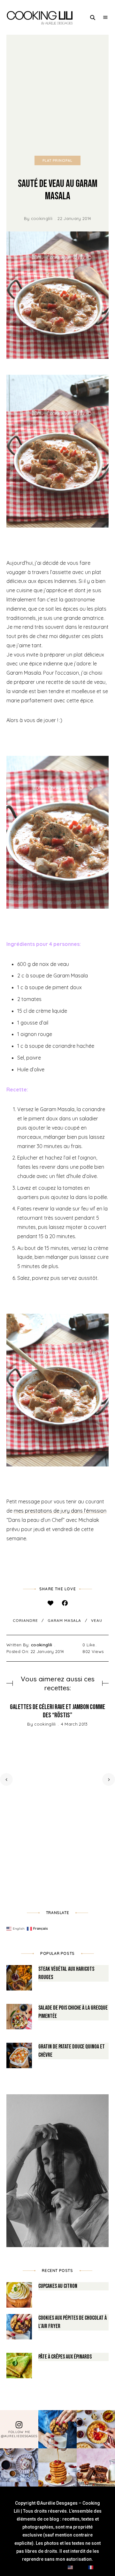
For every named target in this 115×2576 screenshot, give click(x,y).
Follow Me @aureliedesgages (19, 2434)
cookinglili (42, 218)
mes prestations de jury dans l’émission (60, 1511)
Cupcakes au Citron (58, 2286)
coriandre (25, 1620)
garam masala (64, 1620)
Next (109, 1779)
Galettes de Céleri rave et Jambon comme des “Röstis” (57, 1711)
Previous (6, 1779)
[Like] (50, 1603)
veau (97, 1620)
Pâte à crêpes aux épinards (65, 2357)
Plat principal (57, 160)
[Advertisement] (57, 95)
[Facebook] (65, 1603)
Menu (105, 18)
